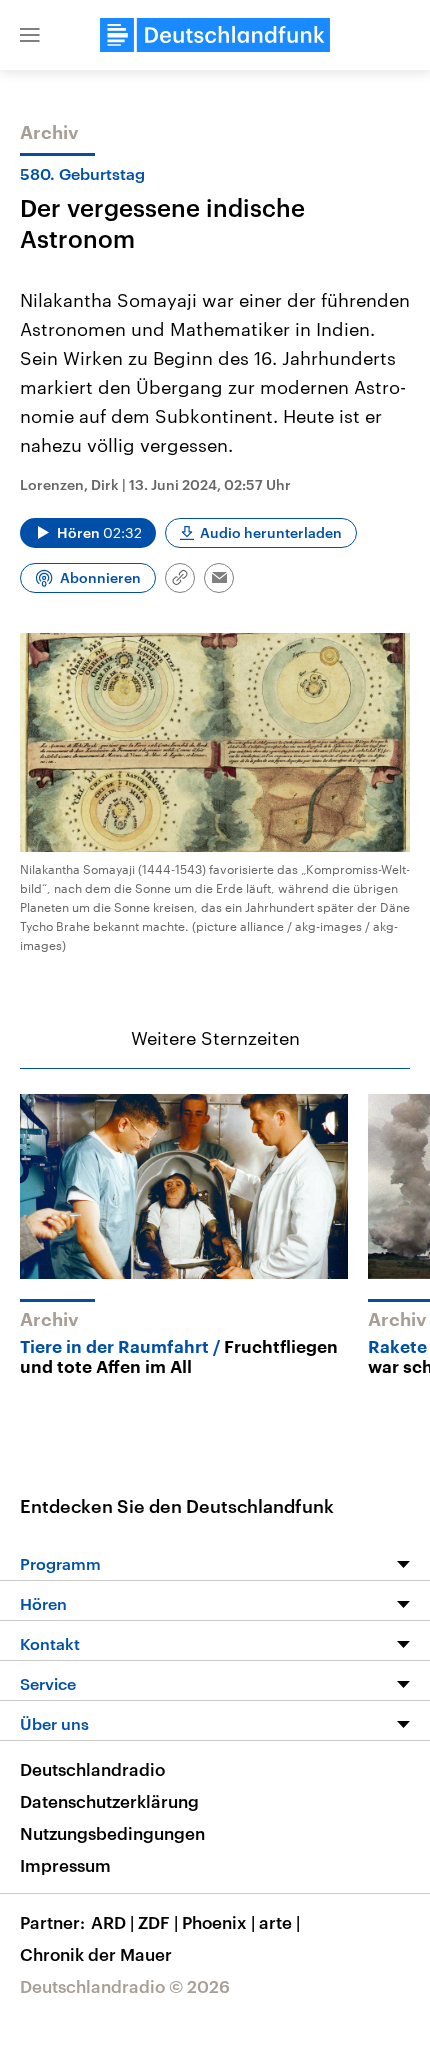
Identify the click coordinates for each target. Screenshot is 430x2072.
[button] (30, 35)
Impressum (65, 1865)
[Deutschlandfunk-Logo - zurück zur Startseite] (215, 35)
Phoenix (218, 1922)
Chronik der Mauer (96, 1954)
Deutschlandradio (92, 1769)
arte (279, 1922)
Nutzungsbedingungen (112, 1833)
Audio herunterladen (271, 532)
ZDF (158, 1922)
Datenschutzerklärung (109, 1801)
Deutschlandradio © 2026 (125, 1986)
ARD (112, 1922)
